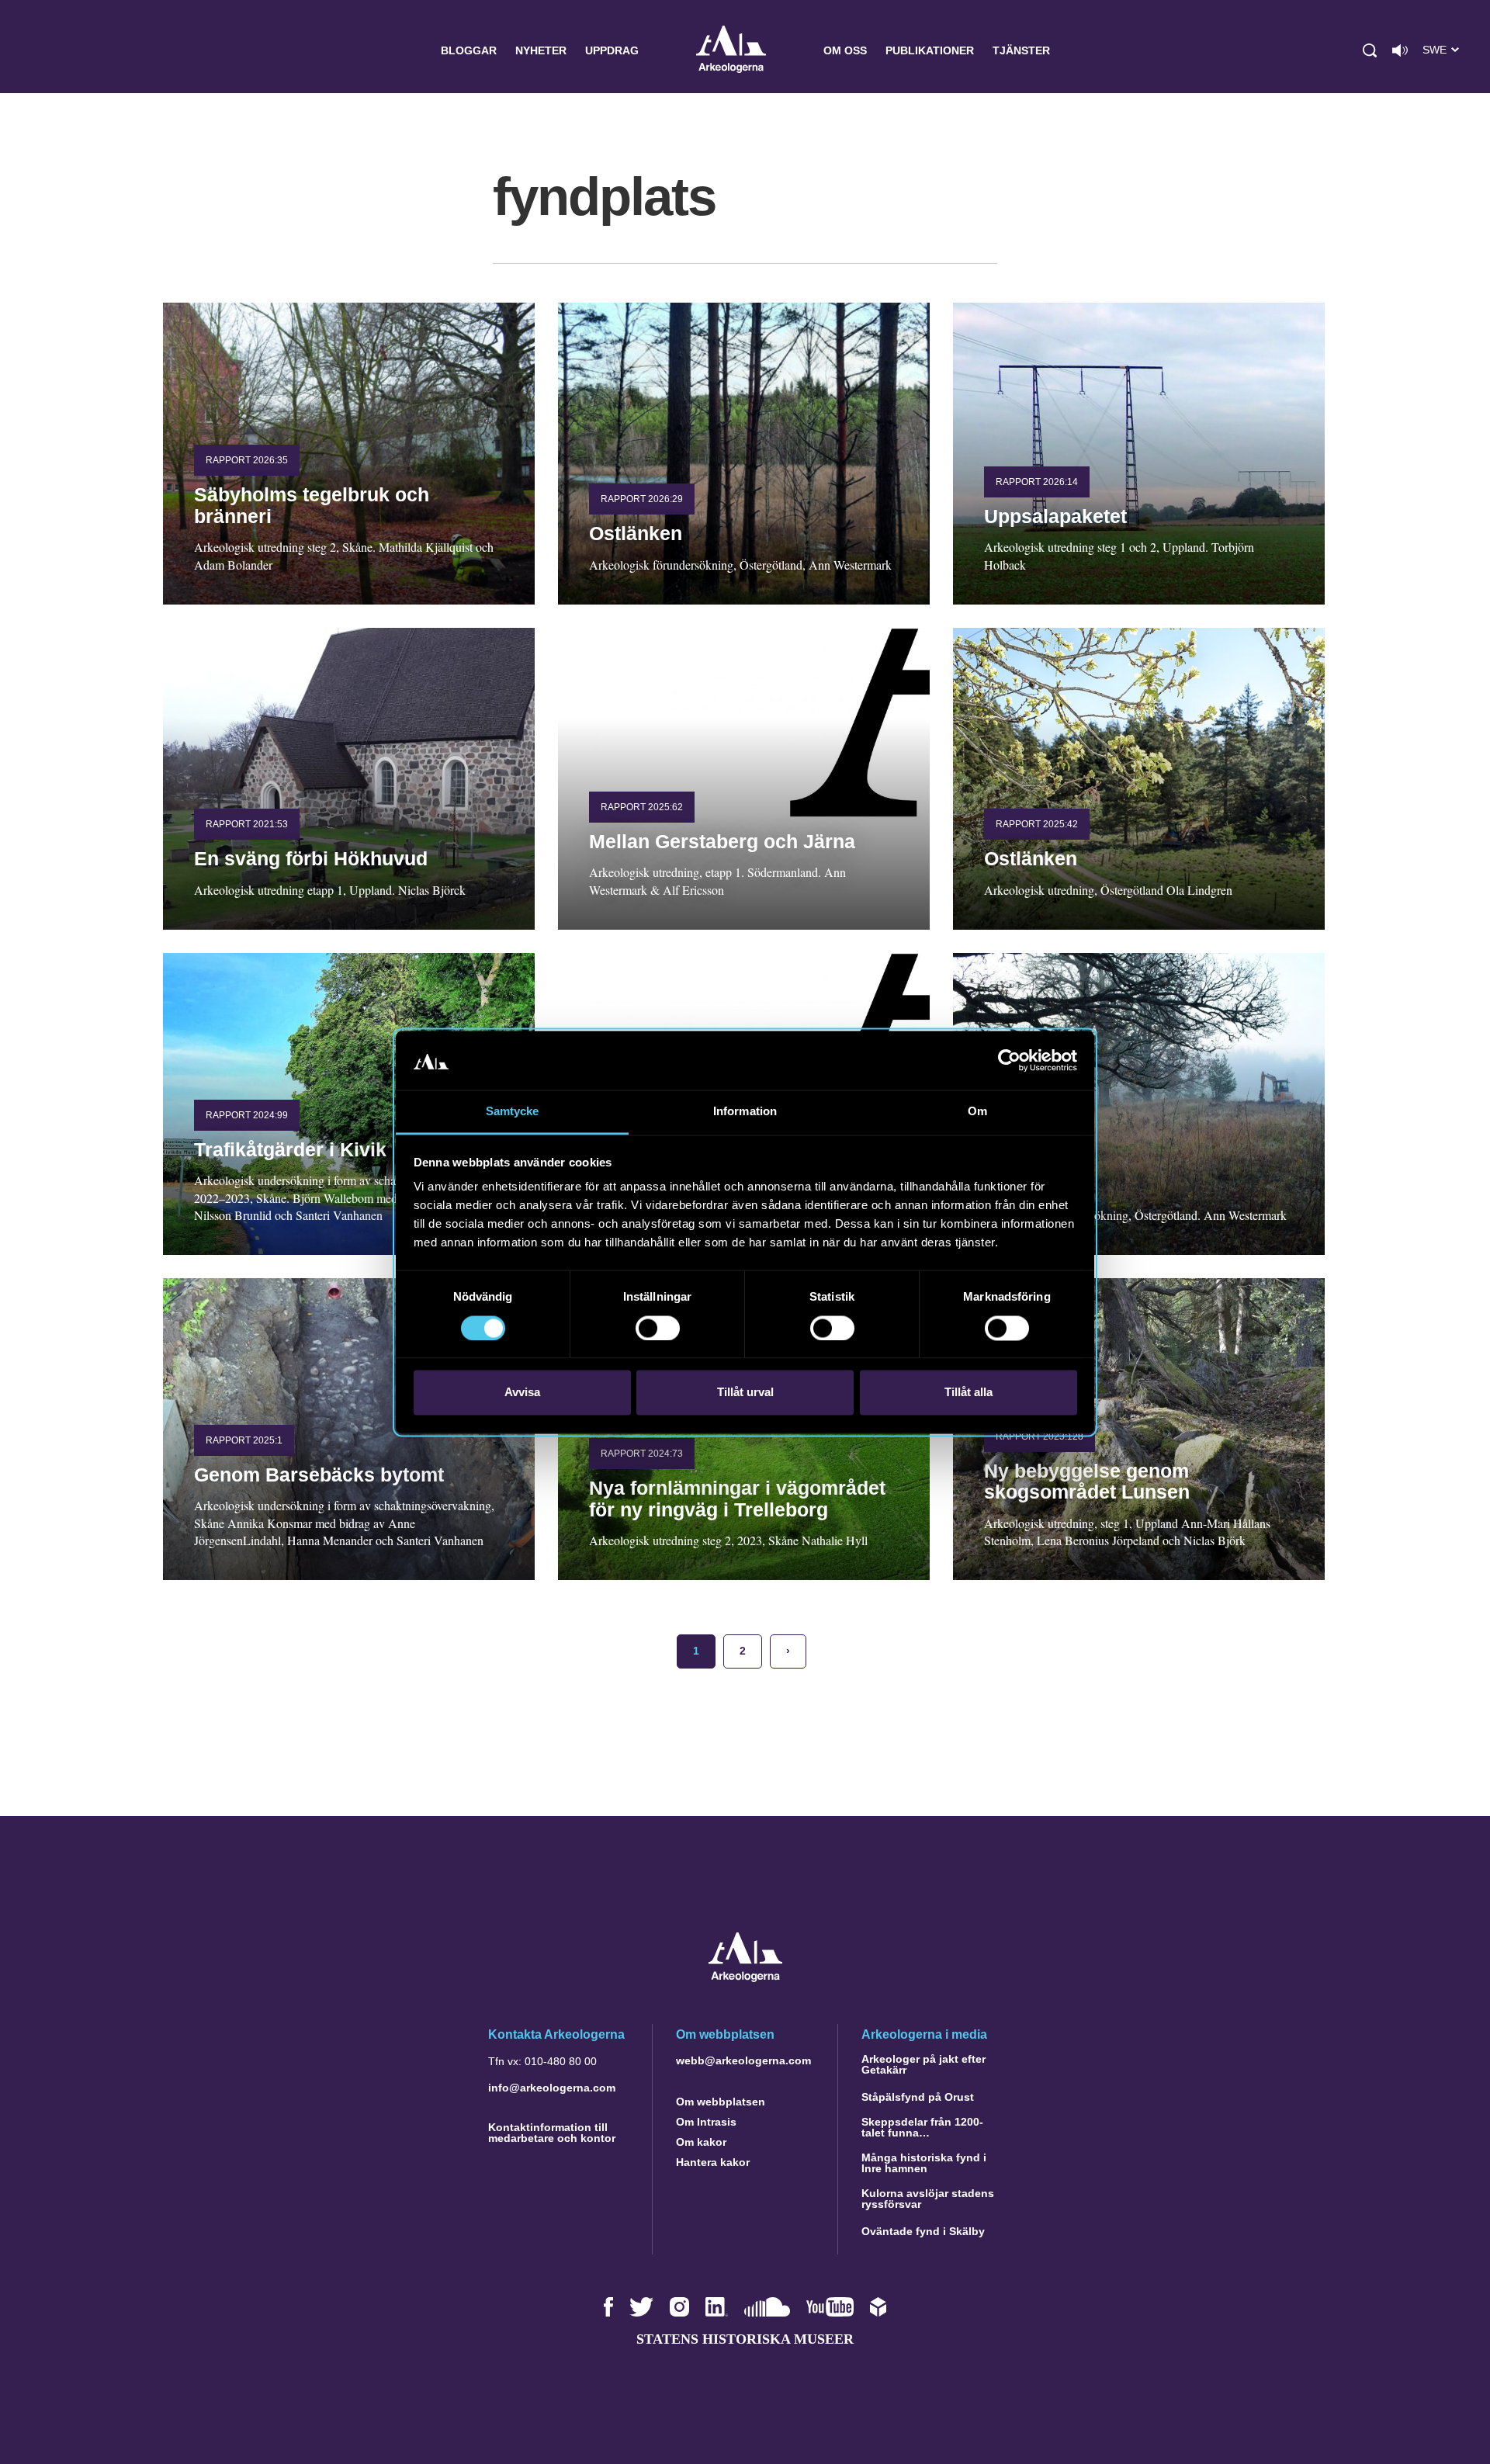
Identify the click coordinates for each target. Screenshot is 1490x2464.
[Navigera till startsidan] (745, 1978)
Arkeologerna (731, 51)
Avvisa (522, 1393)
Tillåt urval (745, 1393)
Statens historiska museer (745, 2339)
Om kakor (701, 2142)
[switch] (658, 1328)
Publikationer (930, 50)
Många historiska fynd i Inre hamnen (924, 2163)
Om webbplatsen (721, 2102)
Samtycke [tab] (513, 1112)
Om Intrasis (706, 2122)
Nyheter (541, 50)
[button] (1370, 50)
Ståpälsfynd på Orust (918, 2097)
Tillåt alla (968, 1393)
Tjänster (1021, 50)
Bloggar (469, 50)
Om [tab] (977, 1112)
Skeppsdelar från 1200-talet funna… (922, 2127)
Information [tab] (745, 1112)
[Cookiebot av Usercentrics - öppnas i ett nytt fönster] (1009, 1060)
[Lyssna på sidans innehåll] (1400, 50)
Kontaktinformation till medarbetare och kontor (552, 2133)
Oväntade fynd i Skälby (923, 2231)
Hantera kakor (713, 2162)
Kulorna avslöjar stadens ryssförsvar (928, 2199)
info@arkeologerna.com (552, 2088)
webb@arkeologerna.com (743, 2060)
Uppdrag (612, 50)
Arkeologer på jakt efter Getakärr (923, 2064)
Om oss (845, 50)
